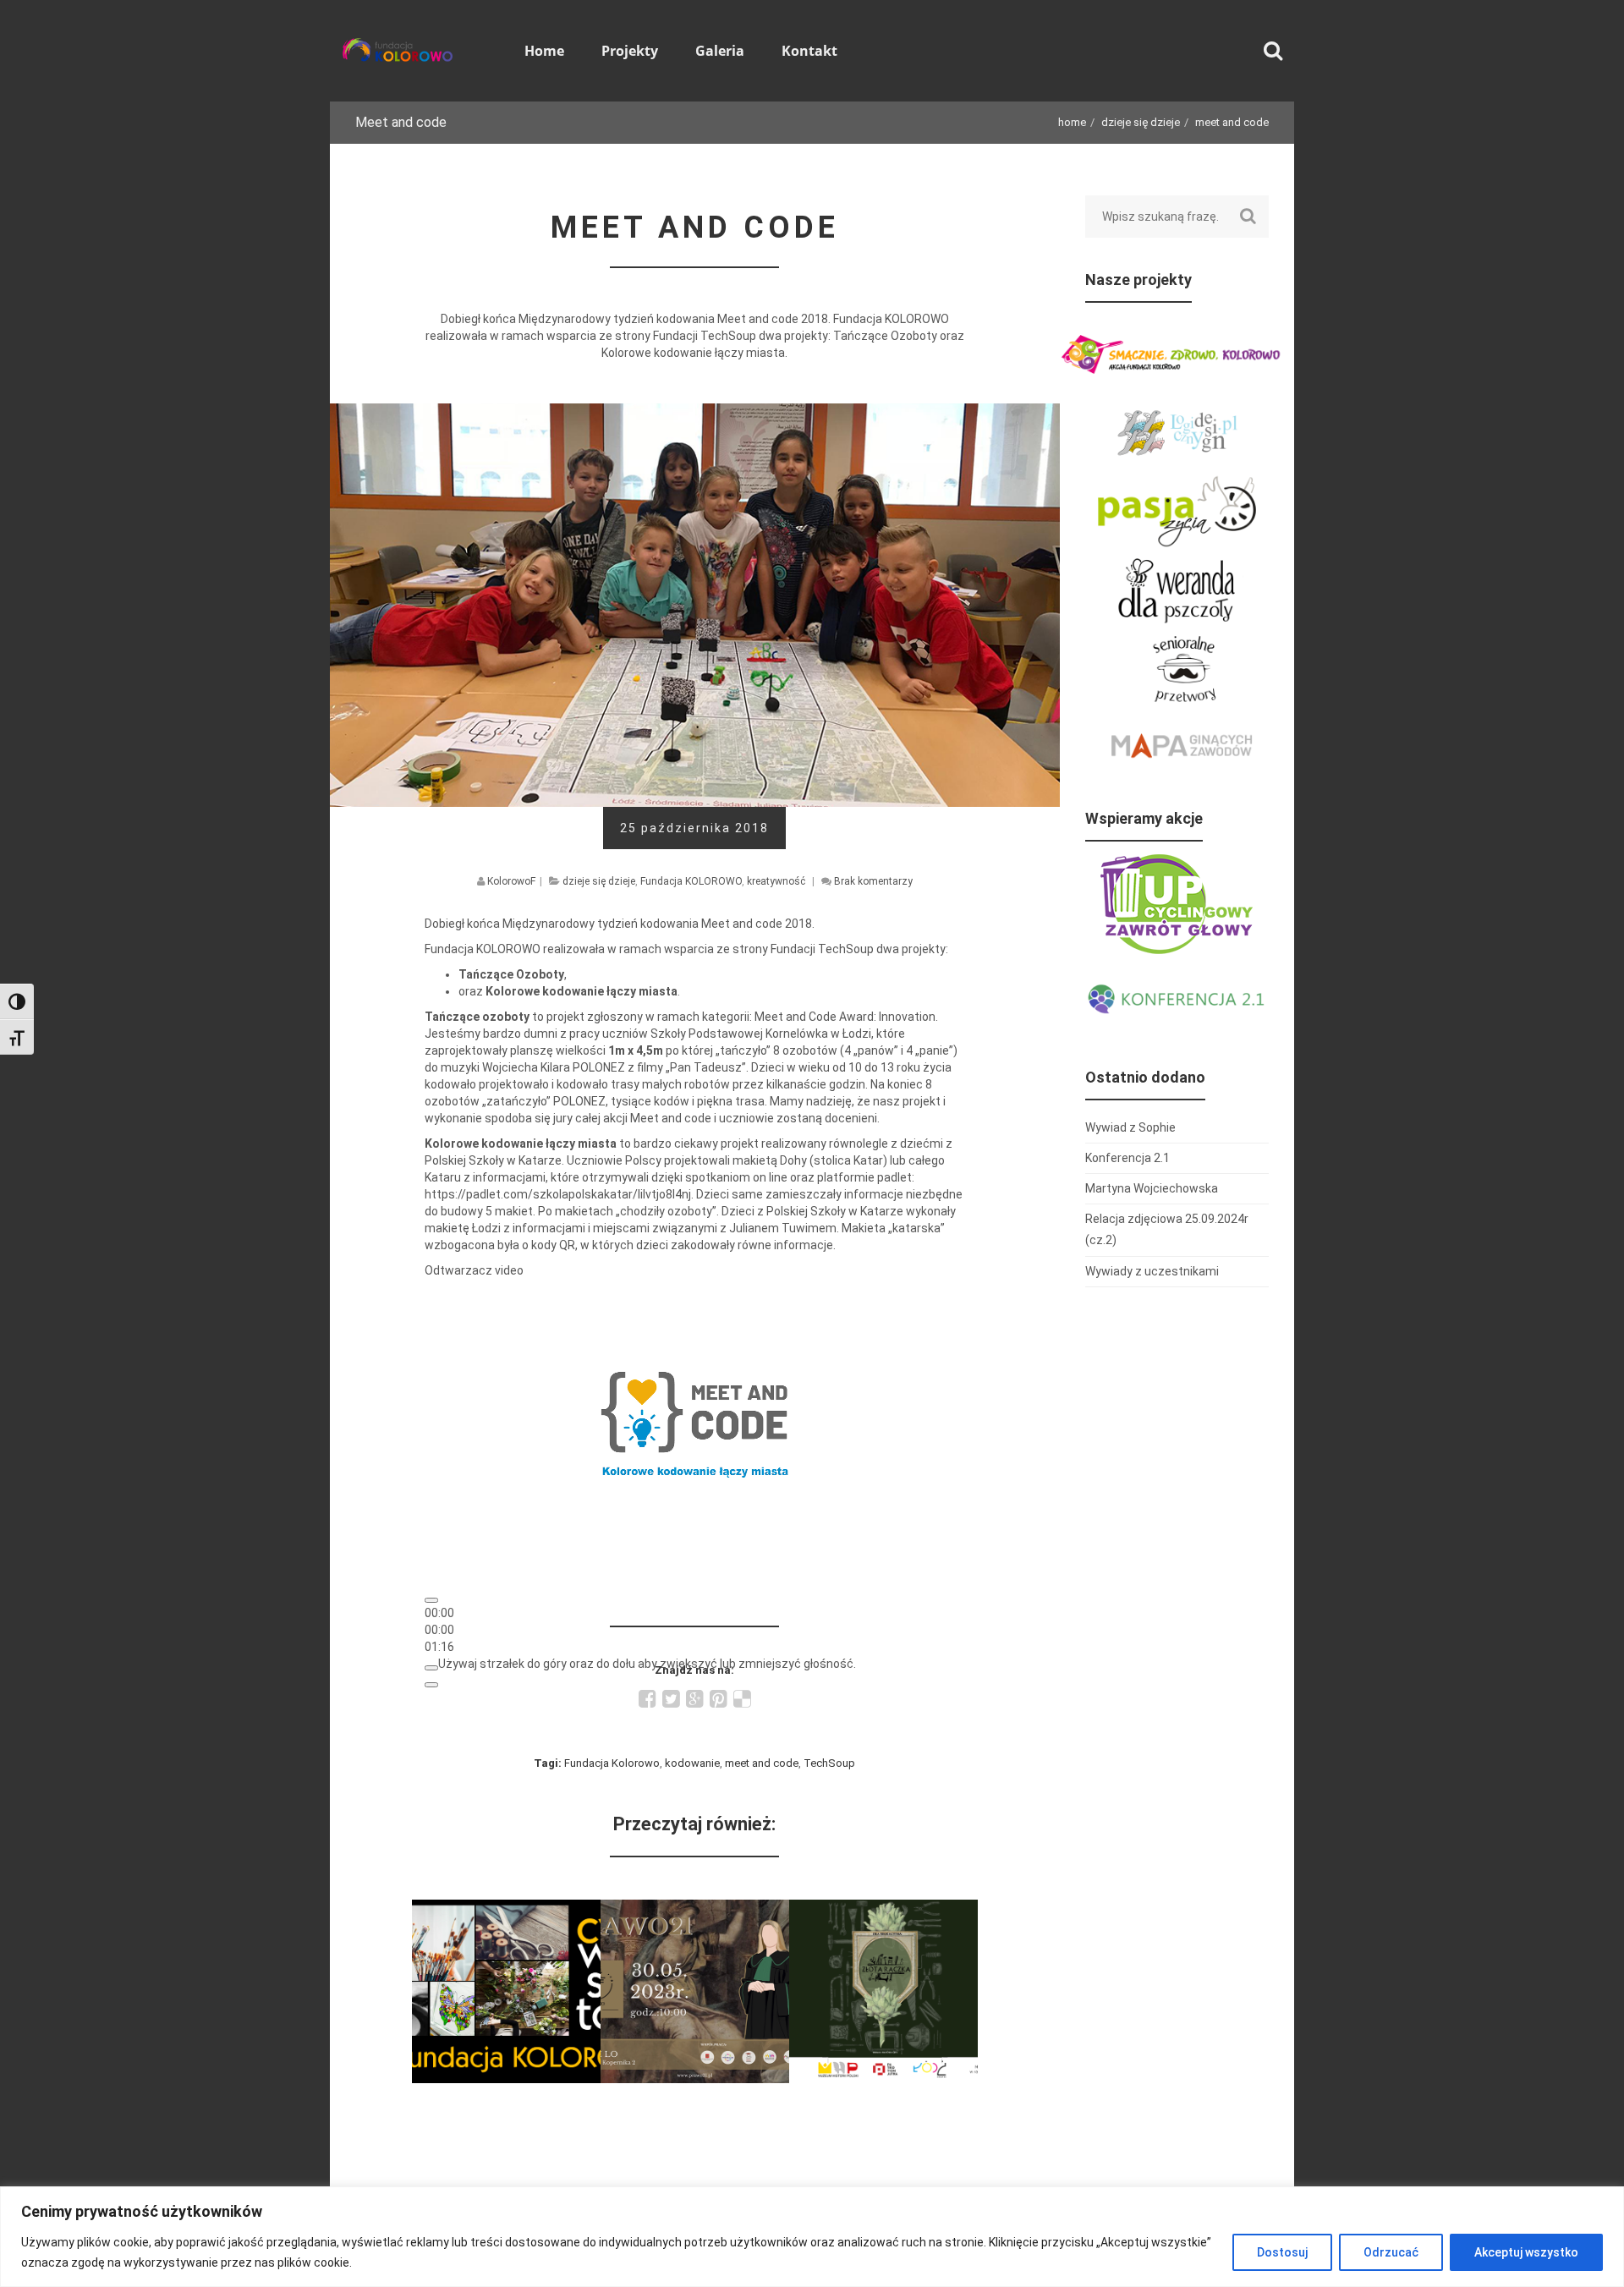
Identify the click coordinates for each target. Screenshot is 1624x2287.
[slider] (439, 1630)
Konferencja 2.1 (1127, 1158)
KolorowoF (511, 881)
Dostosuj (1282, 2252)
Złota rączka (883, 1910)
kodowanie (692, 1763)
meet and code (762, 1763)
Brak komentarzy (873, 881)
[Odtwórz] (431, 1600)
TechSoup (829, 1763)
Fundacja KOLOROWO (691, 881)
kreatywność (776, 881)
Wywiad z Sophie (1130, 1127)
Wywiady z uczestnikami (1152, 1271)
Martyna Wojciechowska (1152, 1188)
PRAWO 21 (695, 1910)
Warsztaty (506, 1910)
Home (1072, 122)
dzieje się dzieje (1141, 122)
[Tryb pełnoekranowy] (431, 1685)
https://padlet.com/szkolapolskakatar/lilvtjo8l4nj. (560, 1194)
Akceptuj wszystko (1526, 2252)
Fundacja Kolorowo (612, 1763)
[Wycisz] (431, 1668)
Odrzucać (1391, 2252)
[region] (812, 2237)
